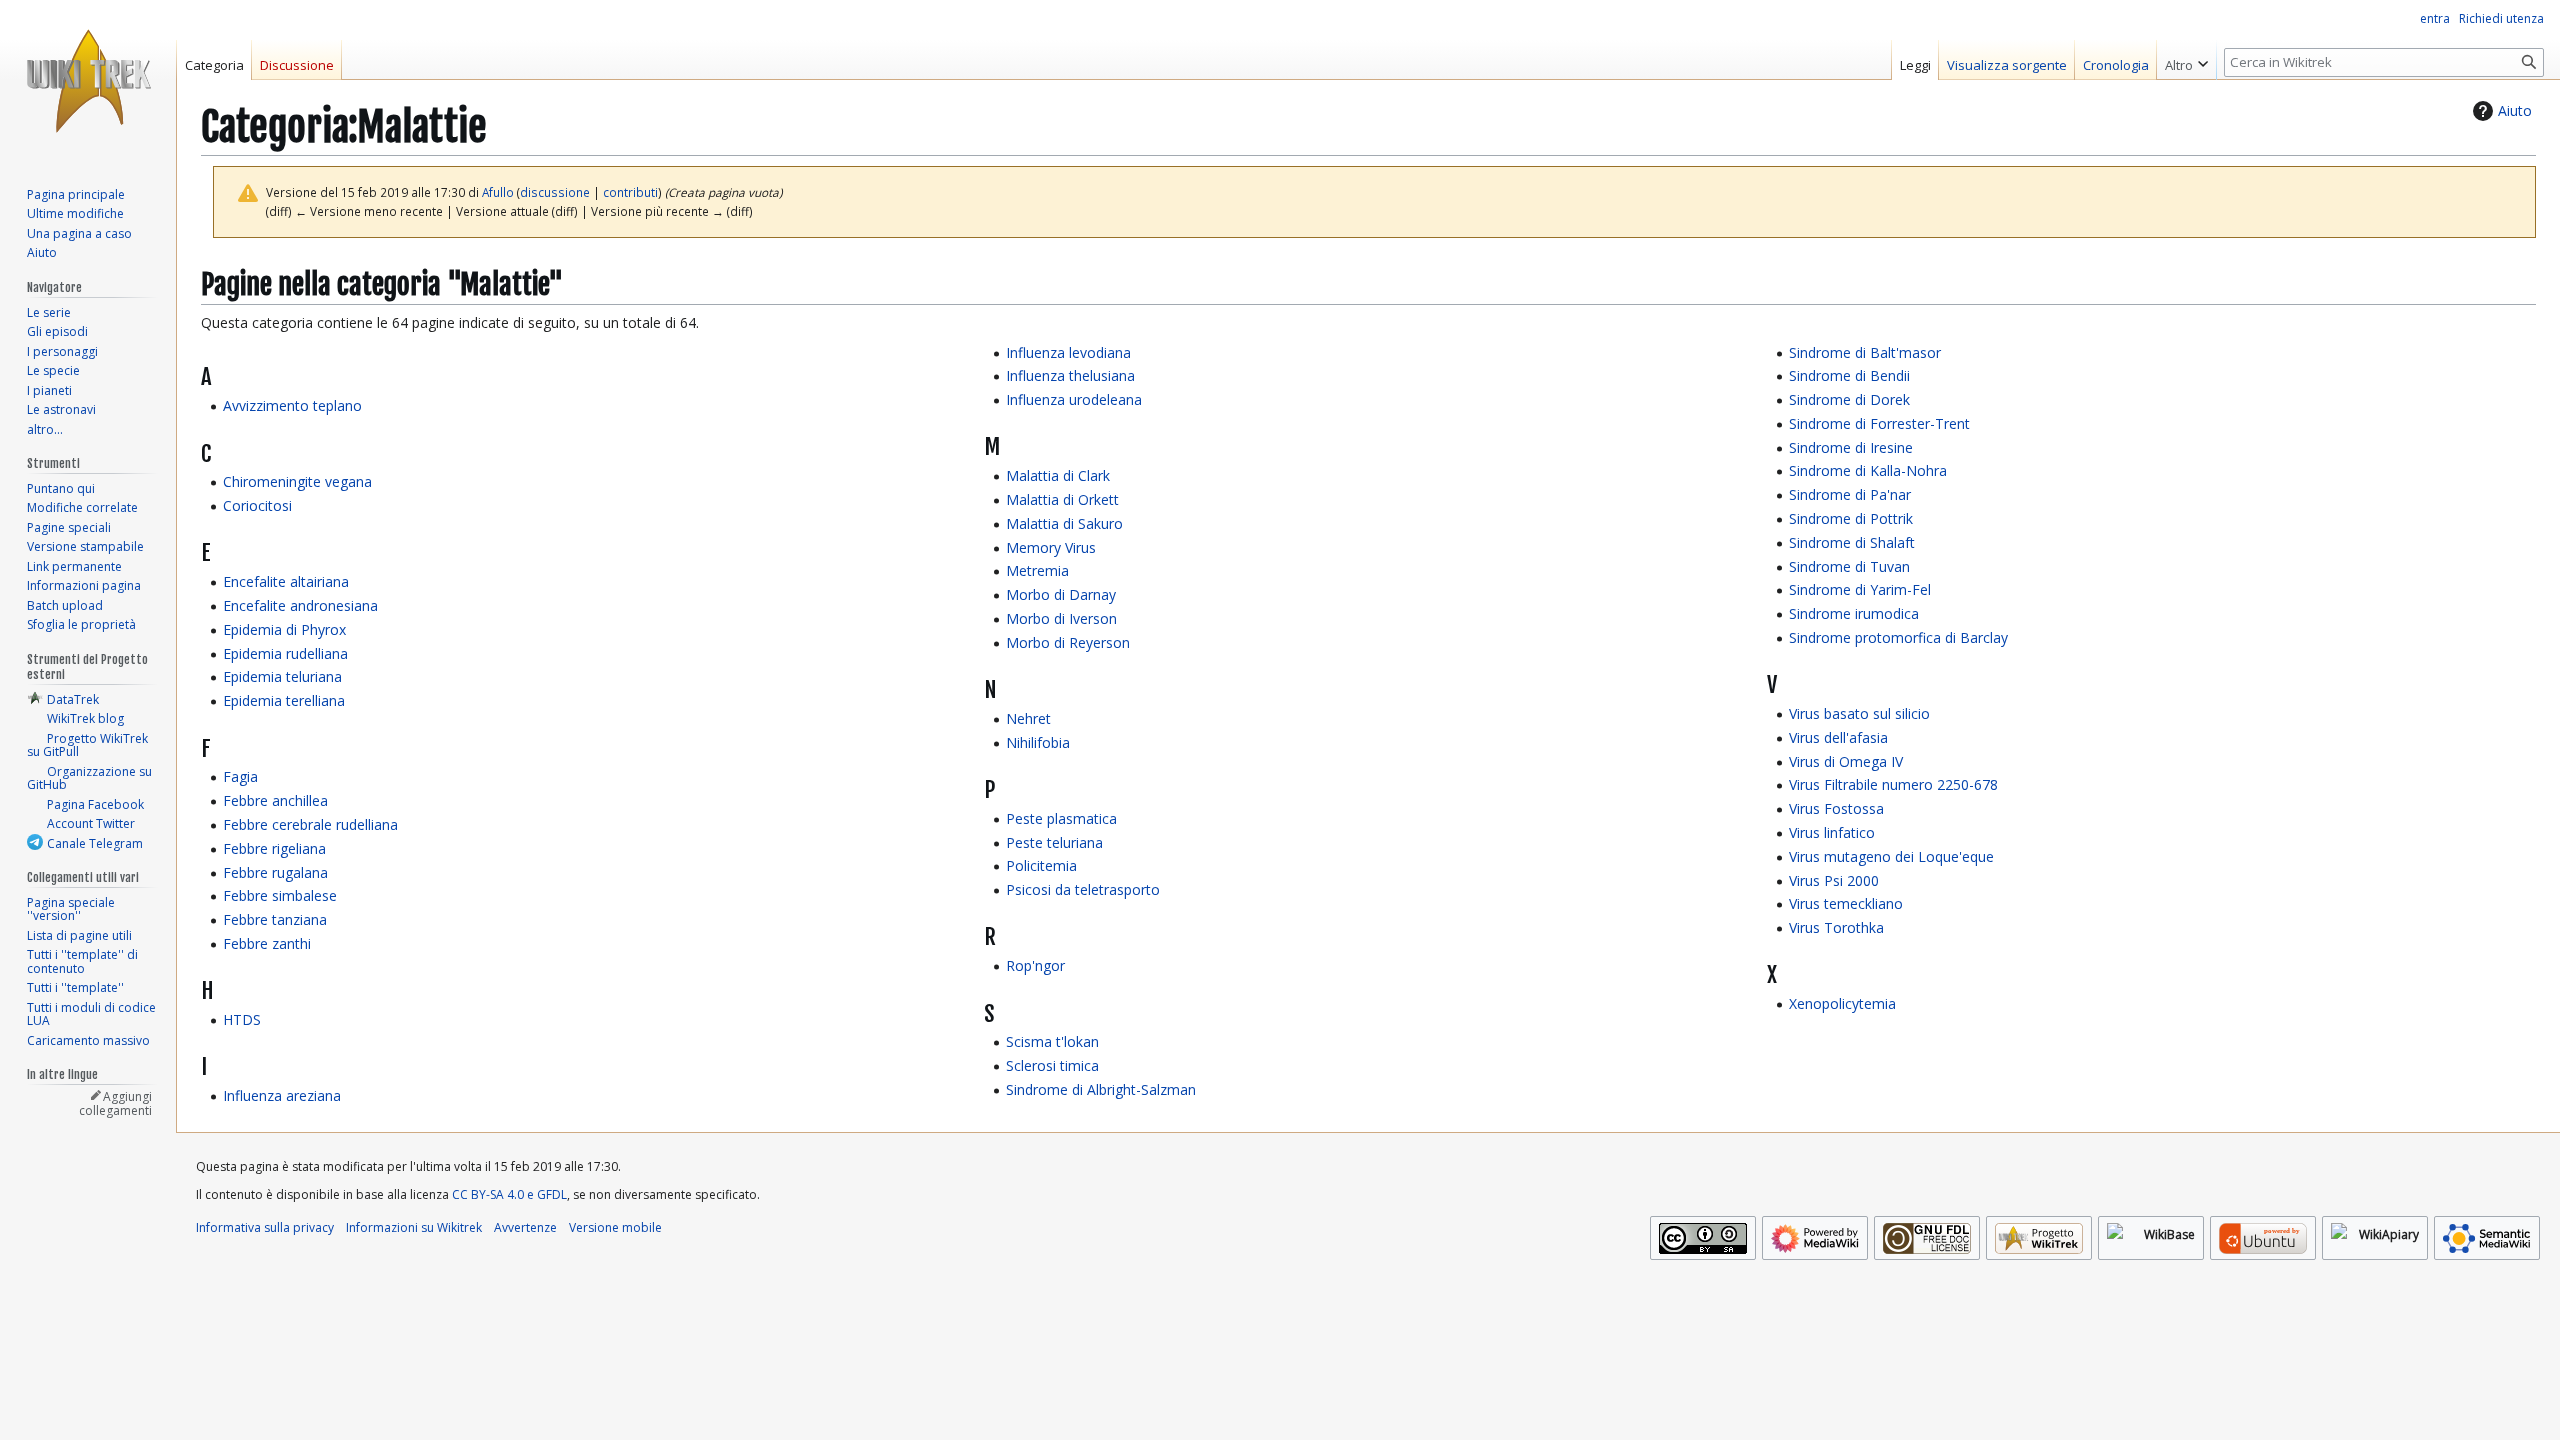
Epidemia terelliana (284, 700)
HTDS (242, 1019)
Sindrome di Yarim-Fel (1860, 589)
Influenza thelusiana (1070, 375)
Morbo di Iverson (1061, 618)
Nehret (1028, 718)
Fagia (240, 776)
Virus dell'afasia (1838, 737)
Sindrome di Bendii (1849, 375)
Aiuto (2515, 110)
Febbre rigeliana (274, 848)
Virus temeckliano (1846, 903)
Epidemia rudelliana (285, 653)
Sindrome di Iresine (1851, 447)
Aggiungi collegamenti (115, 1103)
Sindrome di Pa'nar (1850, 494)
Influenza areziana (282, 1095)
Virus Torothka (1836, 927)
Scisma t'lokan (1052, 1041)
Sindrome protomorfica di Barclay (1898, 637)
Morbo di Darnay (1061, 594)
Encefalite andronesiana (300, 605)
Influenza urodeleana (1074, 399)
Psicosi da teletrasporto (1083, 889)
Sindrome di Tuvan (1849, 566)
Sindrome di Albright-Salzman (1101, 1089)
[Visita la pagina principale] (88, 80)
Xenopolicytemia (1842, 1003)
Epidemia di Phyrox (284, 629)
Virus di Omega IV (1846, 761)
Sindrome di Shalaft (1852, 542)
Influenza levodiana (1068, 352)
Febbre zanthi (267, 943)
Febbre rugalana (275, 872)
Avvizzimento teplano (292, 405)
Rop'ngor (1035, 965)
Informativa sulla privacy (265, 1227)
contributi (630, 192)
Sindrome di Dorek (1849, 399)
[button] (2186, 60)
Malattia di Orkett (1062, 499)
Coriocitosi (257, 505)
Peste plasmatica (1061, 818)
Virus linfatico (1832, 832)
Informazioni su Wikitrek (414, 1227)
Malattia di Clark (1058, 475)
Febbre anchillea (275, 800)
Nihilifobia (1038, 742)
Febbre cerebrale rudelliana (310, 824)
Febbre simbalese (280, 895)
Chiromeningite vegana (297, 481)
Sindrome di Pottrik (1851, 518)
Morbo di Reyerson (1068, 642)
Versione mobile (615, 1227)
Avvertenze (525, 1227)
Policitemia (1041, 865)
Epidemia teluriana (282, 676)
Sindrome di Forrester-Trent (1879, 423)
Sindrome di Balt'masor (1865, 352)
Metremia (1037, 570)
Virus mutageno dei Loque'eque (1891, 856)
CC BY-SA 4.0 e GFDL (509, 1194)
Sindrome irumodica (1854, 613)
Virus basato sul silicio (1859, 713)
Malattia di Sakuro (1064, 523)
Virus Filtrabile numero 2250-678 (1893, 784)
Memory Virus (1051, 547)
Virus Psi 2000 (1834, 880)
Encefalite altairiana (286, 581)
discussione (555, 192)
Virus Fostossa (1836, 808)
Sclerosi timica (1052, 1065)
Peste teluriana (1054, 842)
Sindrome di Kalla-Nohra (1868, 470)
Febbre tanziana (275, 919)
